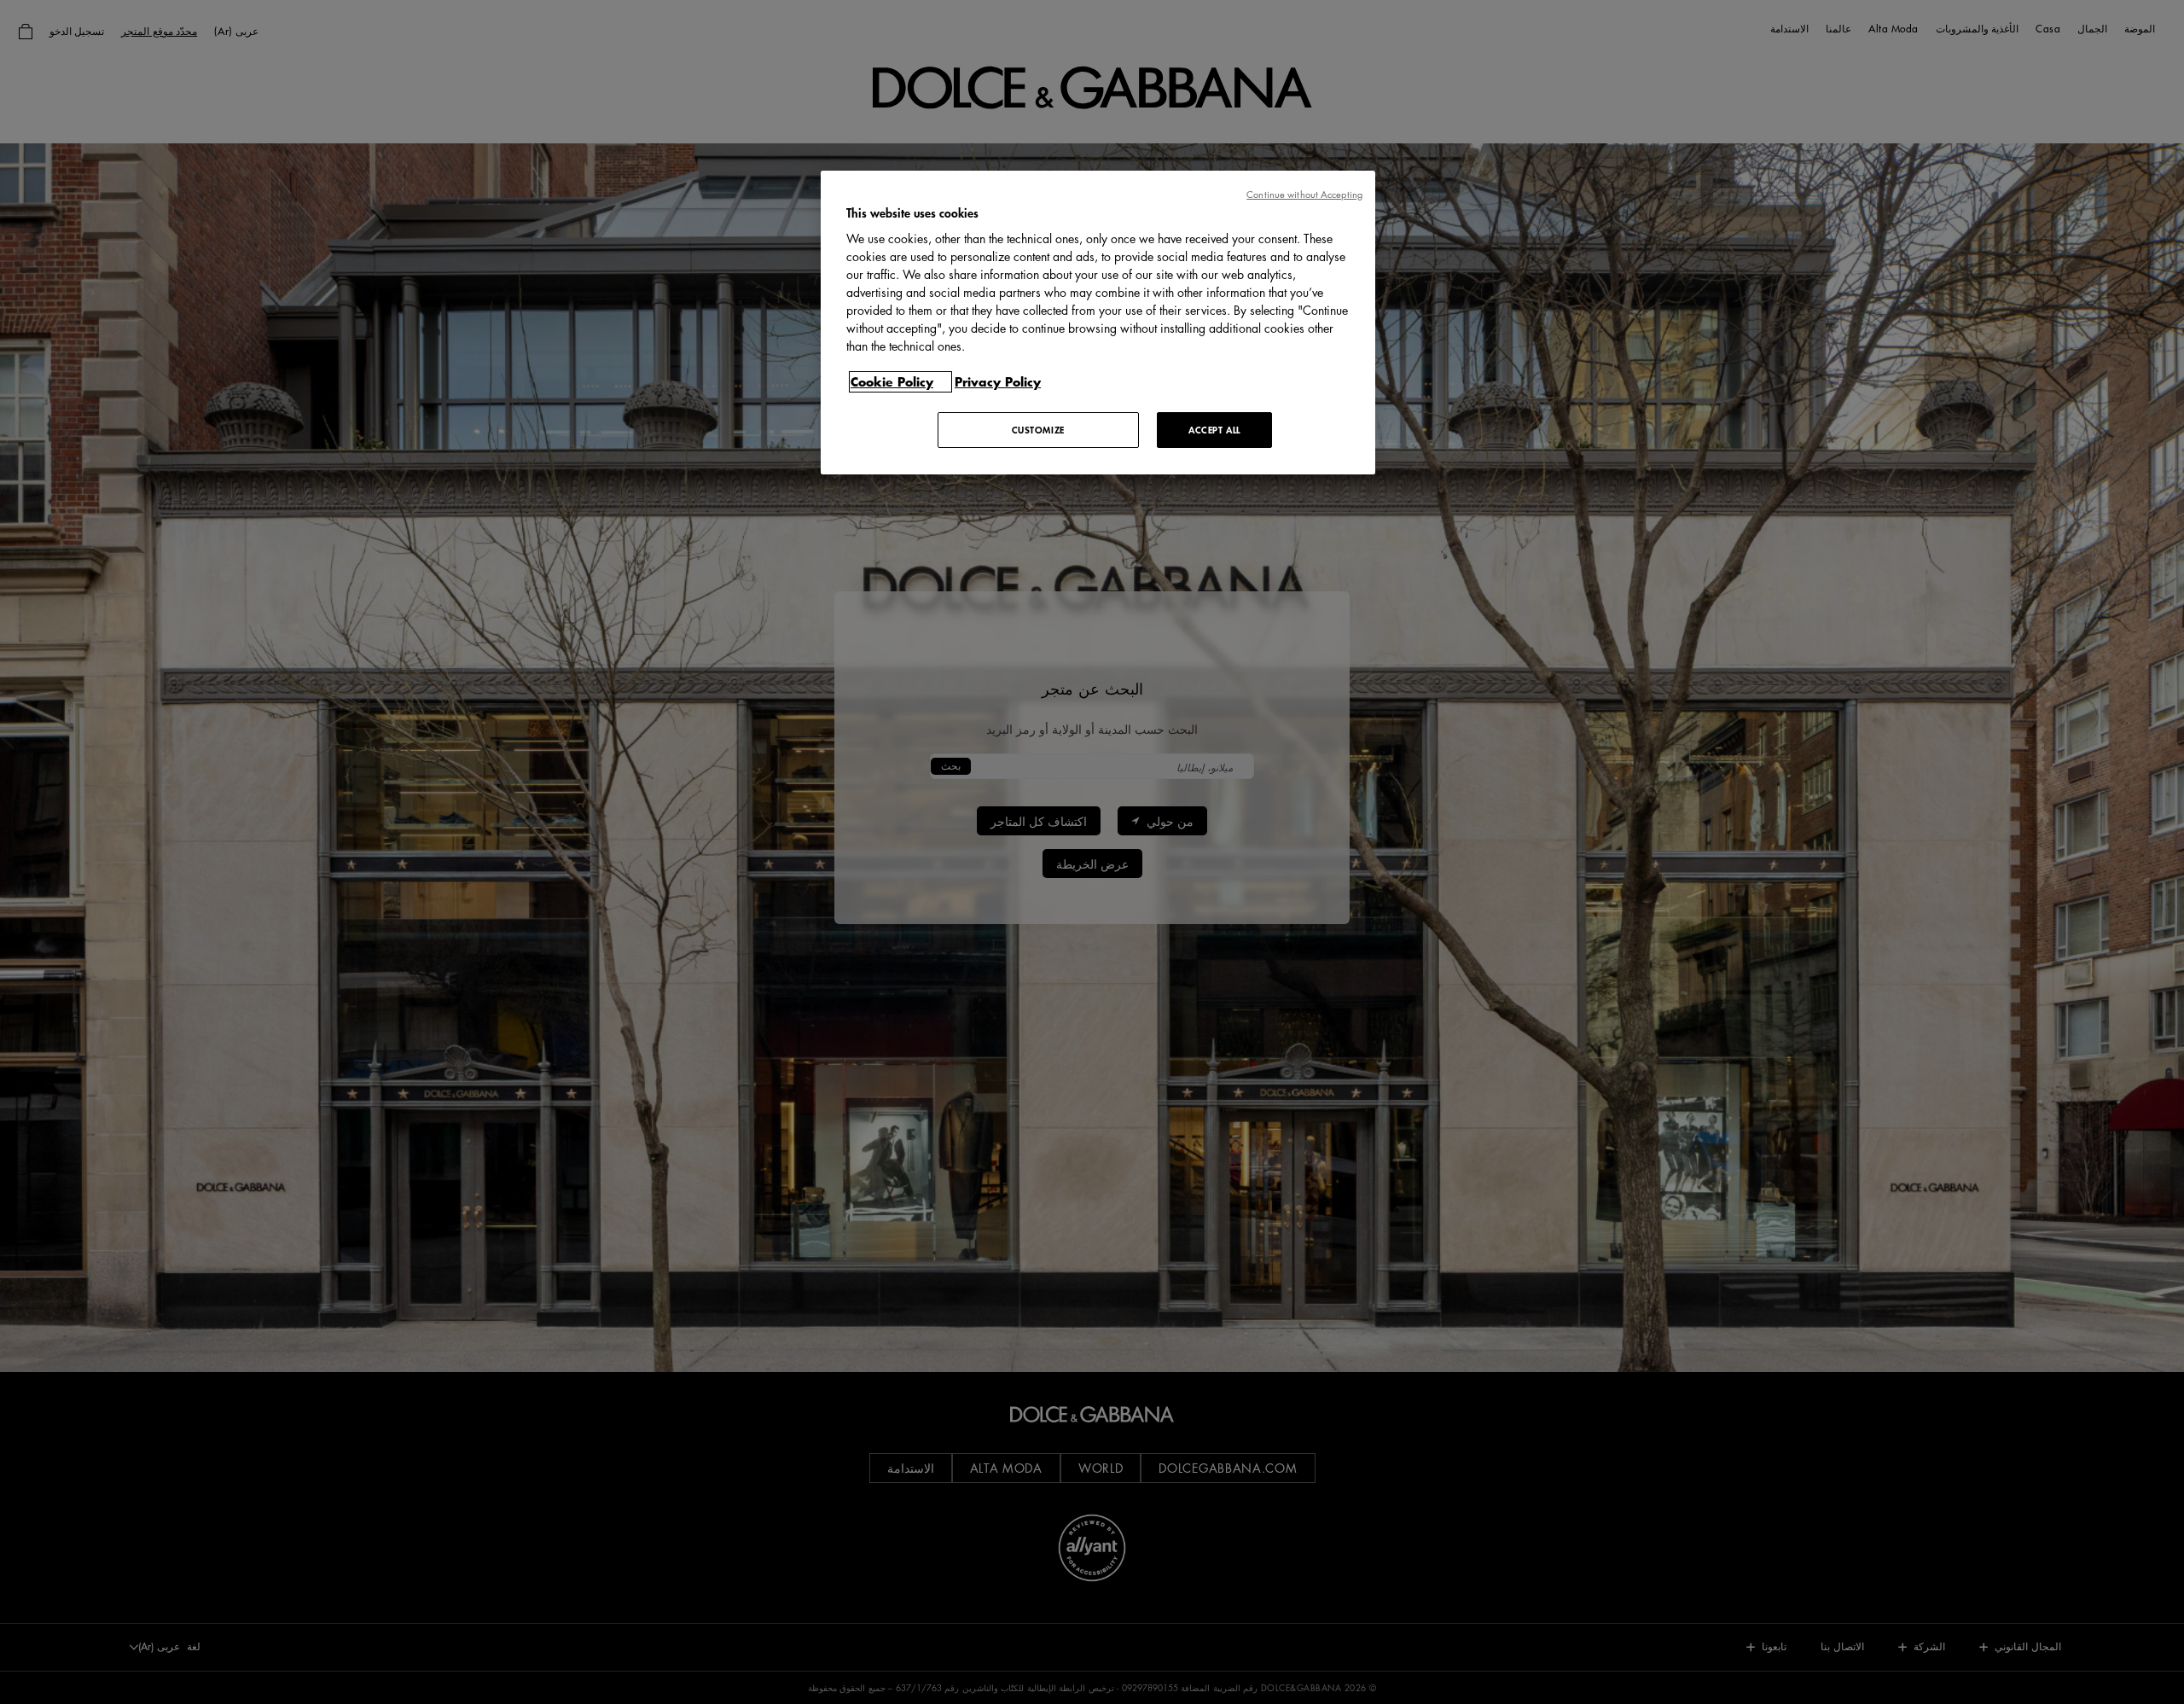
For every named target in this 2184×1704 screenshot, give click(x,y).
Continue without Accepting (1304, 194)
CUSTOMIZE (1038, 430)
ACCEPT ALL (1214, 430)
